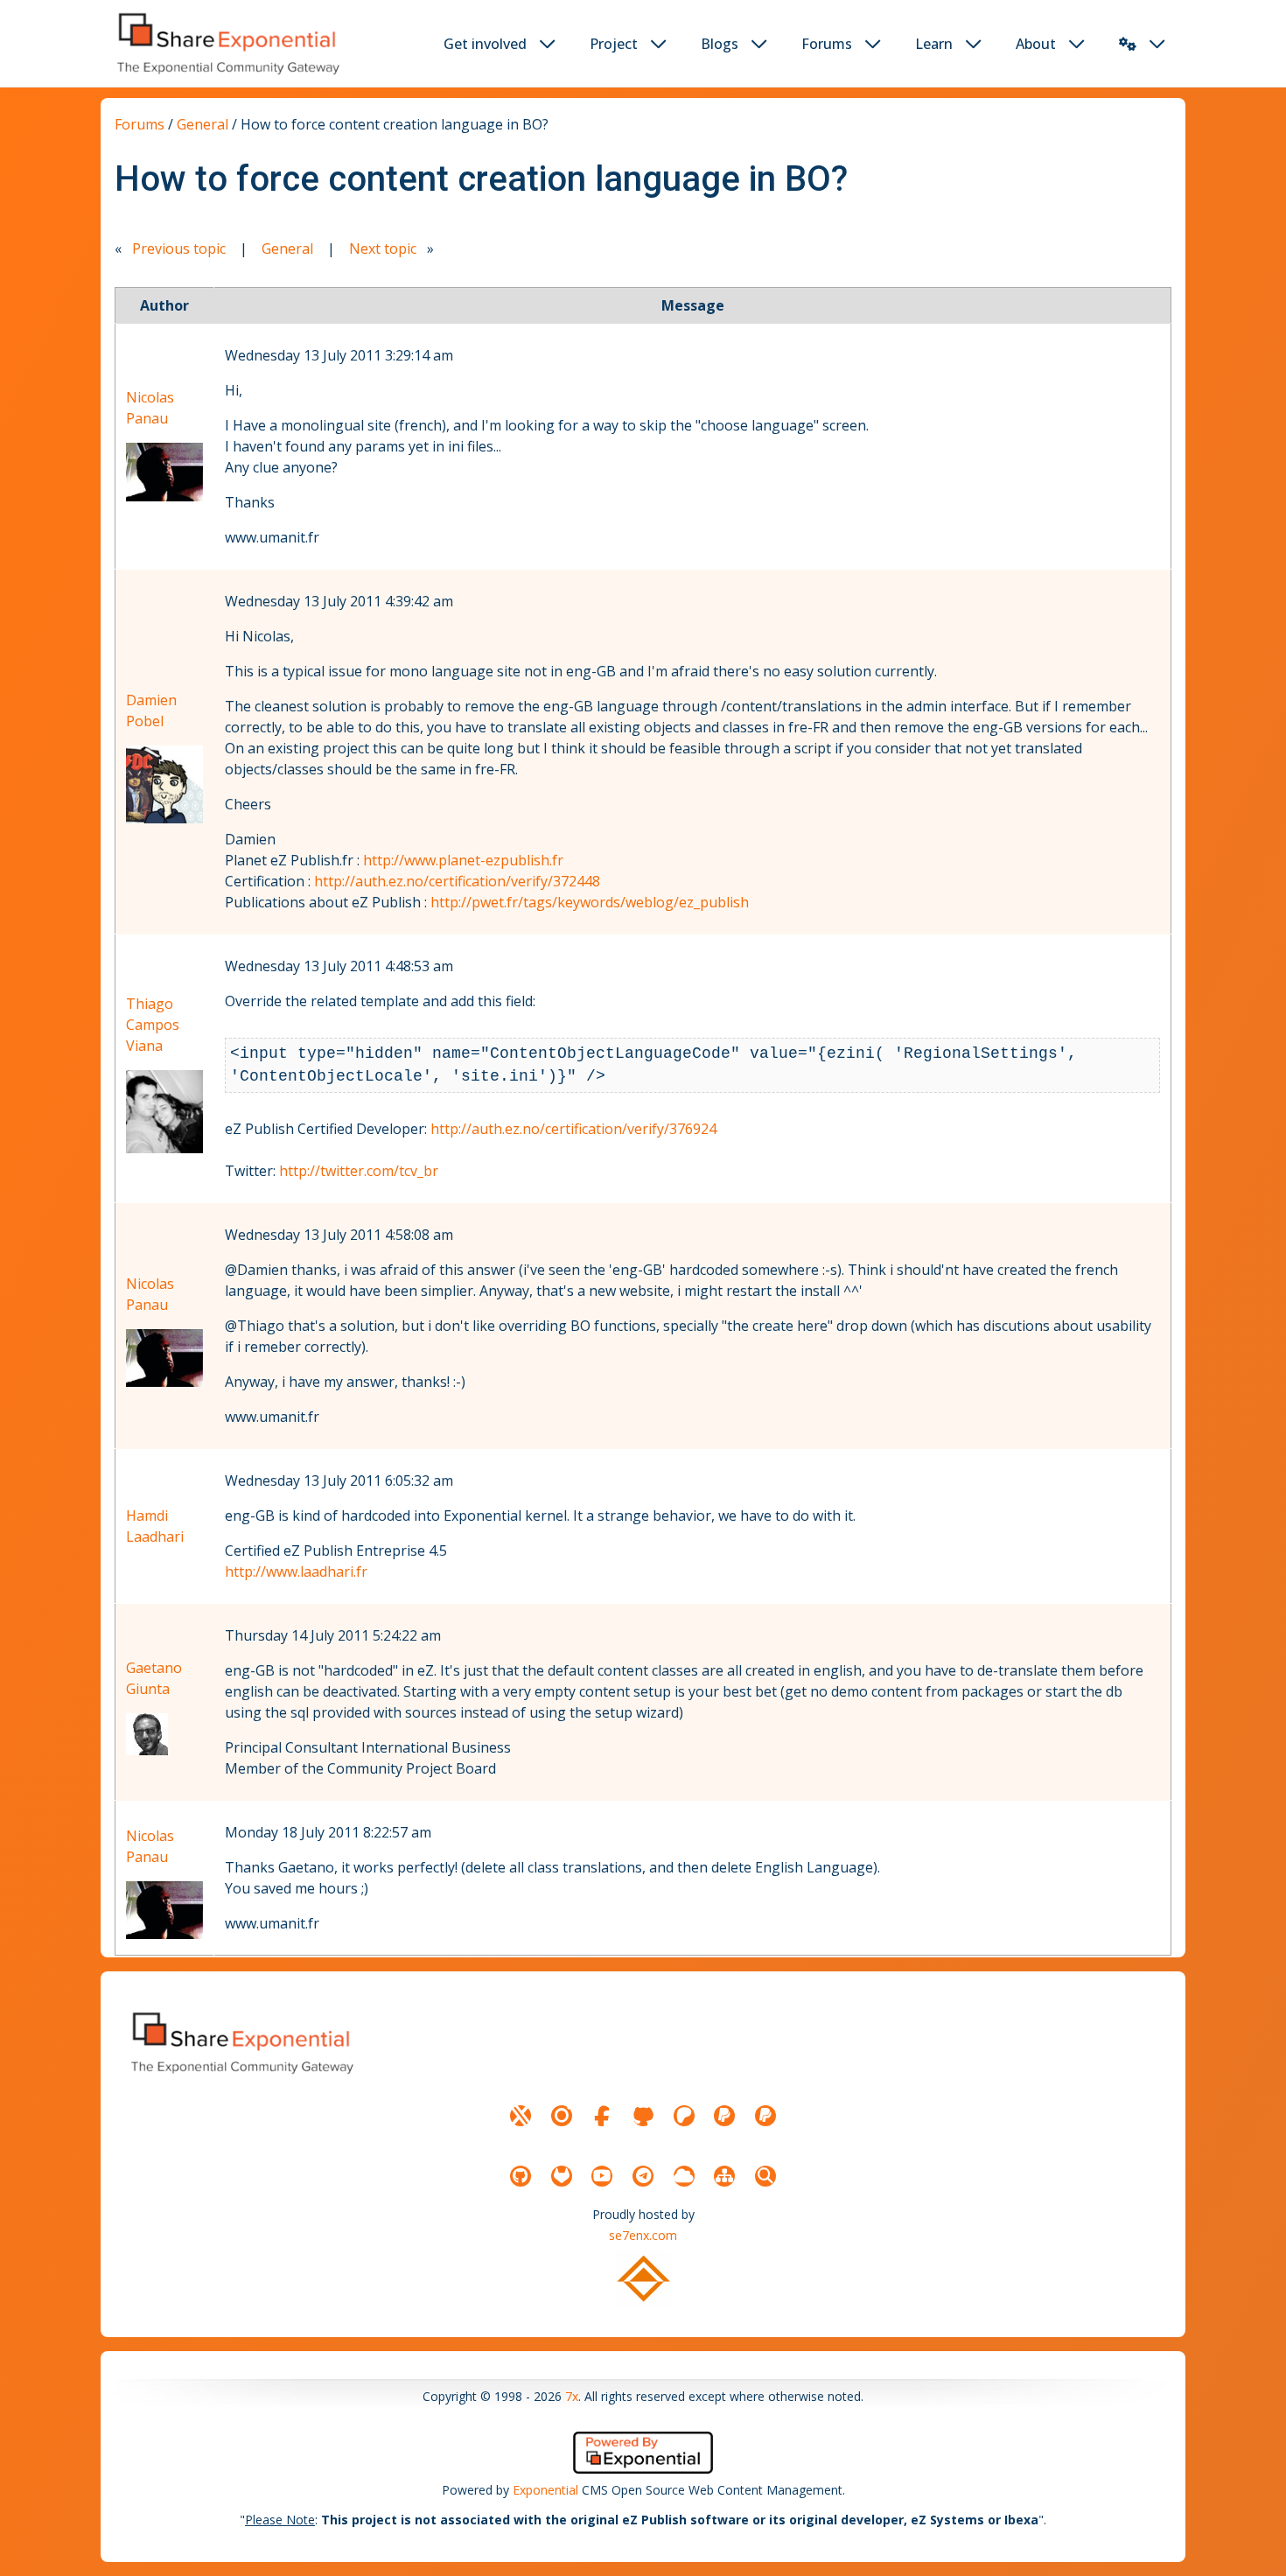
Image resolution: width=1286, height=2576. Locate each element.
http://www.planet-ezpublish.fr (463, 860)
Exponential (545, 2490)
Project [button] (614, 44)
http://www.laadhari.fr (296, 1571)
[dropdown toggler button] (548, 44)
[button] (1128, 44)
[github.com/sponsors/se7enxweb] (643, 2116)
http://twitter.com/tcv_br (359, 1171)
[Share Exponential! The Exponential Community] (227, 43)
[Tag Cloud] (684, 2176)
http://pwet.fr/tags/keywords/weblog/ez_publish (590, 902)
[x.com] (521, 2116)
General (203, 124)
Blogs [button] (720, 44)
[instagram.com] (562, 2116)
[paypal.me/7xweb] (724, 2116)
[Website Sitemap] (724, 2176)
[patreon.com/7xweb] (684, 2116)
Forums (140, 124)
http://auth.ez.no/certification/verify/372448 (457, 881)
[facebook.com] (602, 2116)
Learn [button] (934, 44)
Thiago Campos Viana (153, 1025)
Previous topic (179, 248)
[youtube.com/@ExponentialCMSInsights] (602, 2176)
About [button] (1036, 44)
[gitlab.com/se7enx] (562, 2176)
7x (572, 2396)
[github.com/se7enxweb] (521, 2176)
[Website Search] (765, 2176)
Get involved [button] (485, 44)
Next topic (383, 248)
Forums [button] (827, 44)
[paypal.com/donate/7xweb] (765, 2116)
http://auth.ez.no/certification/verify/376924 (573, 1129)
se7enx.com (643, 2235)
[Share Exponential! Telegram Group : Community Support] (643, 2176)
